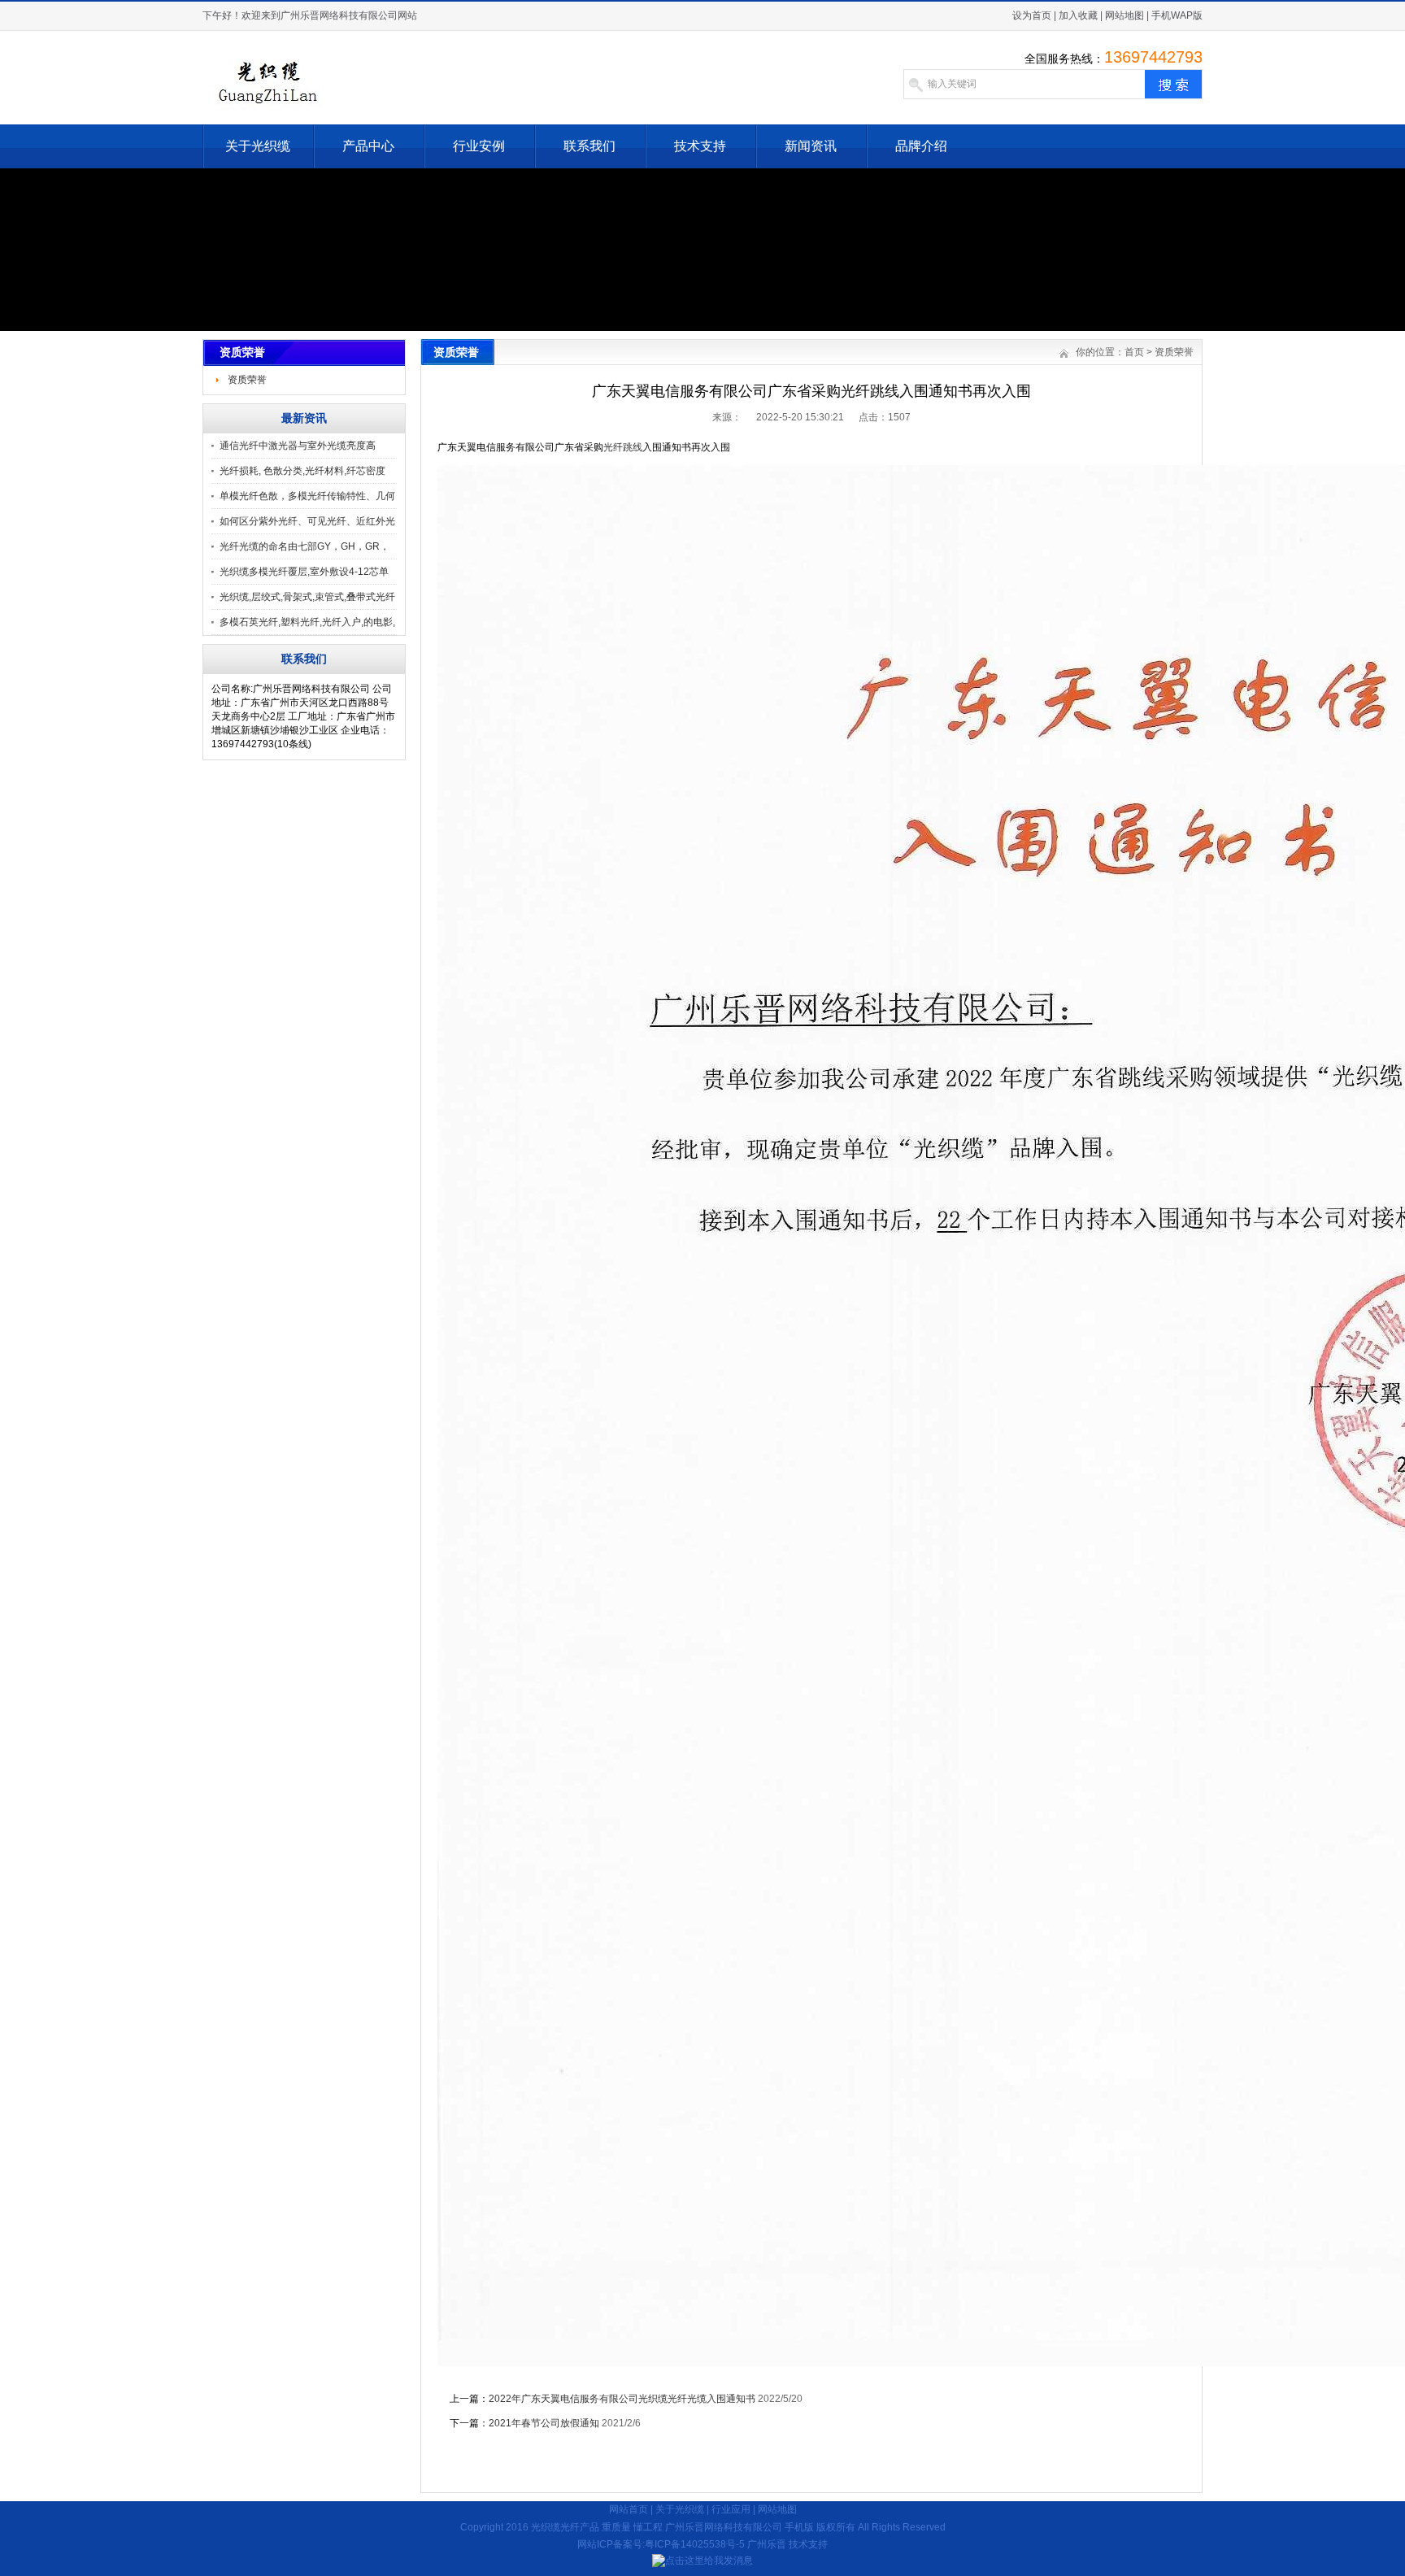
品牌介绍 (921, 146)
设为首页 (1032, 15)
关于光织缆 (258, 146)
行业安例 (479, 146)
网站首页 (629, 2509)
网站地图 (1124, 15)
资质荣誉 (247, 380)
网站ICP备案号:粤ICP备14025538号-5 (661, 2544)
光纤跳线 (623, 447)
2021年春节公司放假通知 (544, 2423)
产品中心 (368, 146)
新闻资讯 (811, 146)
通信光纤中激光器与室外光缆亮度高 (298, 446)
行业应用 (731, 2509)
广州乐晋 (767, 2544)
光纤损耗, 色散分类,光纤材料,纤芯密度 (302, 471)
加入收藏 (1078, 15)
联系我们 (589, 146)
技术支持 (700, 146)
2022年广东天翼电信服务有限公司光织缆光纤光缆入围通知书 (622, 2399)
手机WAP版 (1177, 15)
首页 (1134, 352)
